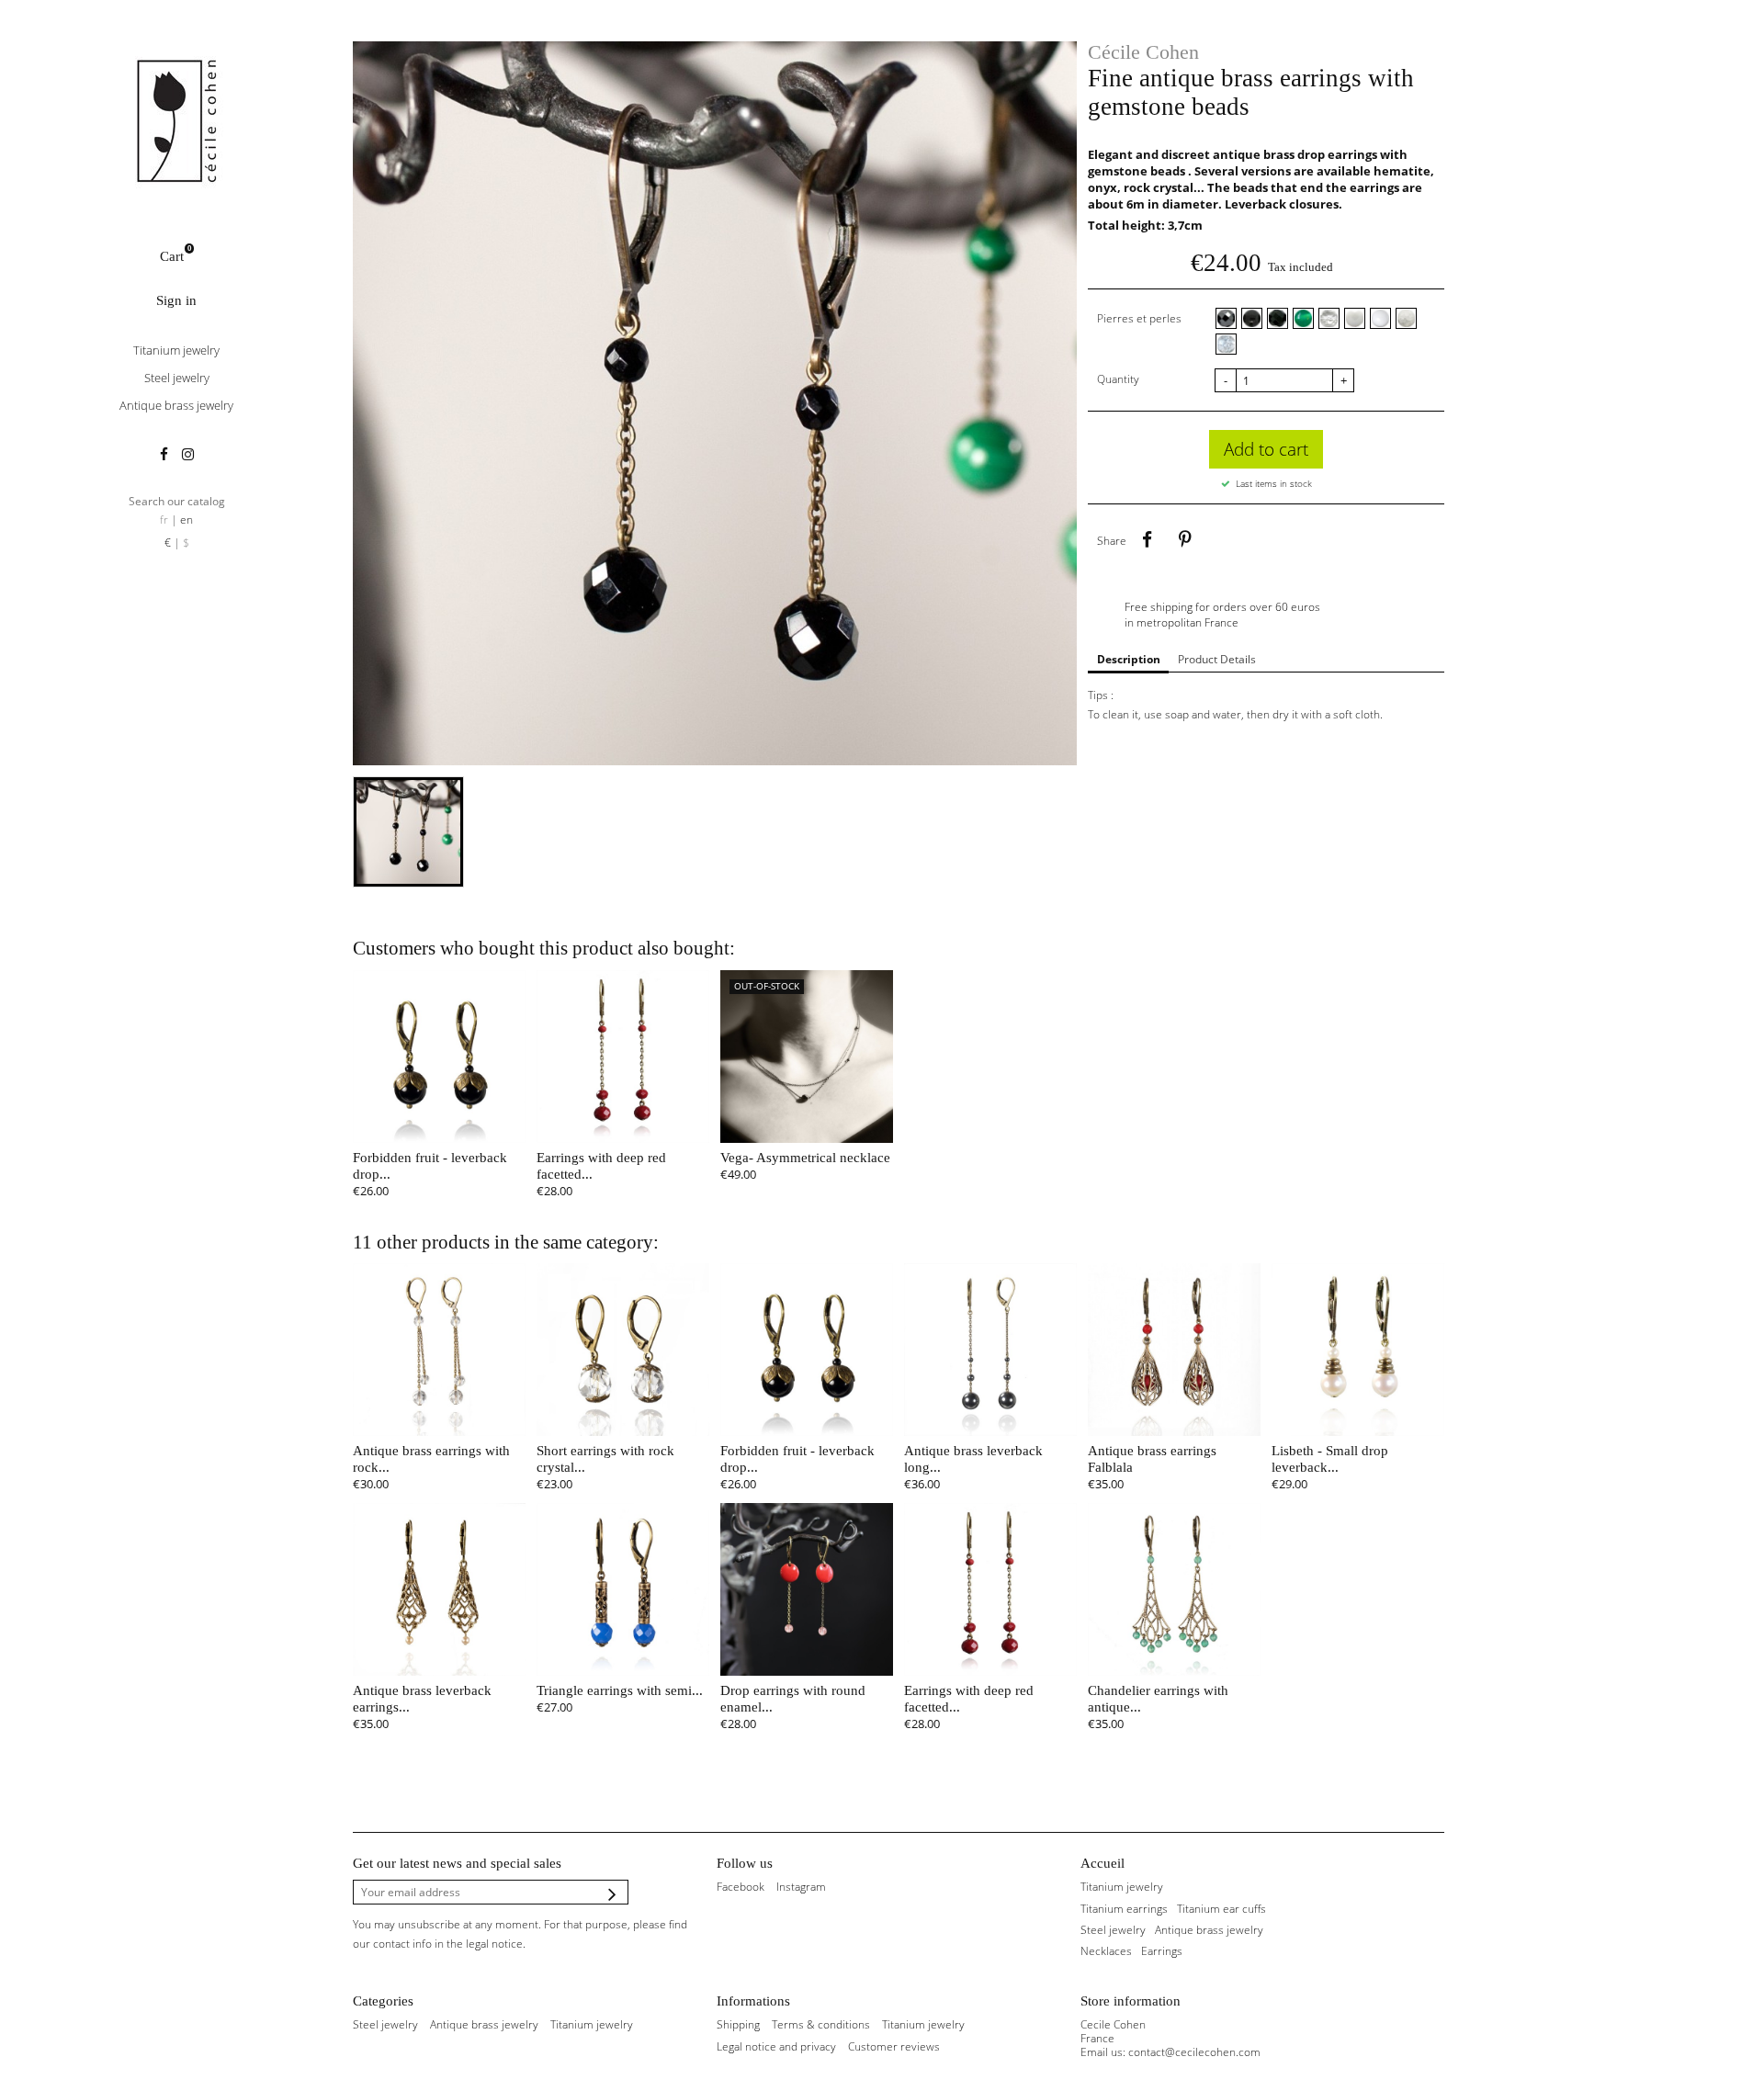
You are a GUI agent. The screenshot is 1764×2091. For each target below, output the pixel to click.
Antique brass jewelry (176, 405)
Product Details (1217, 659)
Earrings (1162, 1951)
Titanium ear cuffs (1221, 1909)
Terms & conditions (821, 2024)
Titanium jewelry (176, 350)
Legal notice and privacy (776, 2046)
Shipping (738, 2024)
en (187, 520)
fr (164, 520)
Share (1147, 540)
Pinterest (1184, 540)
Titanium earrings (1124, 1909)
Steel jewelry (177, 378)
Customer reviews (894, 2046)
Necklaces (1106, 1951)
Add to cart (1266, 449)
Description (1129, 659)
